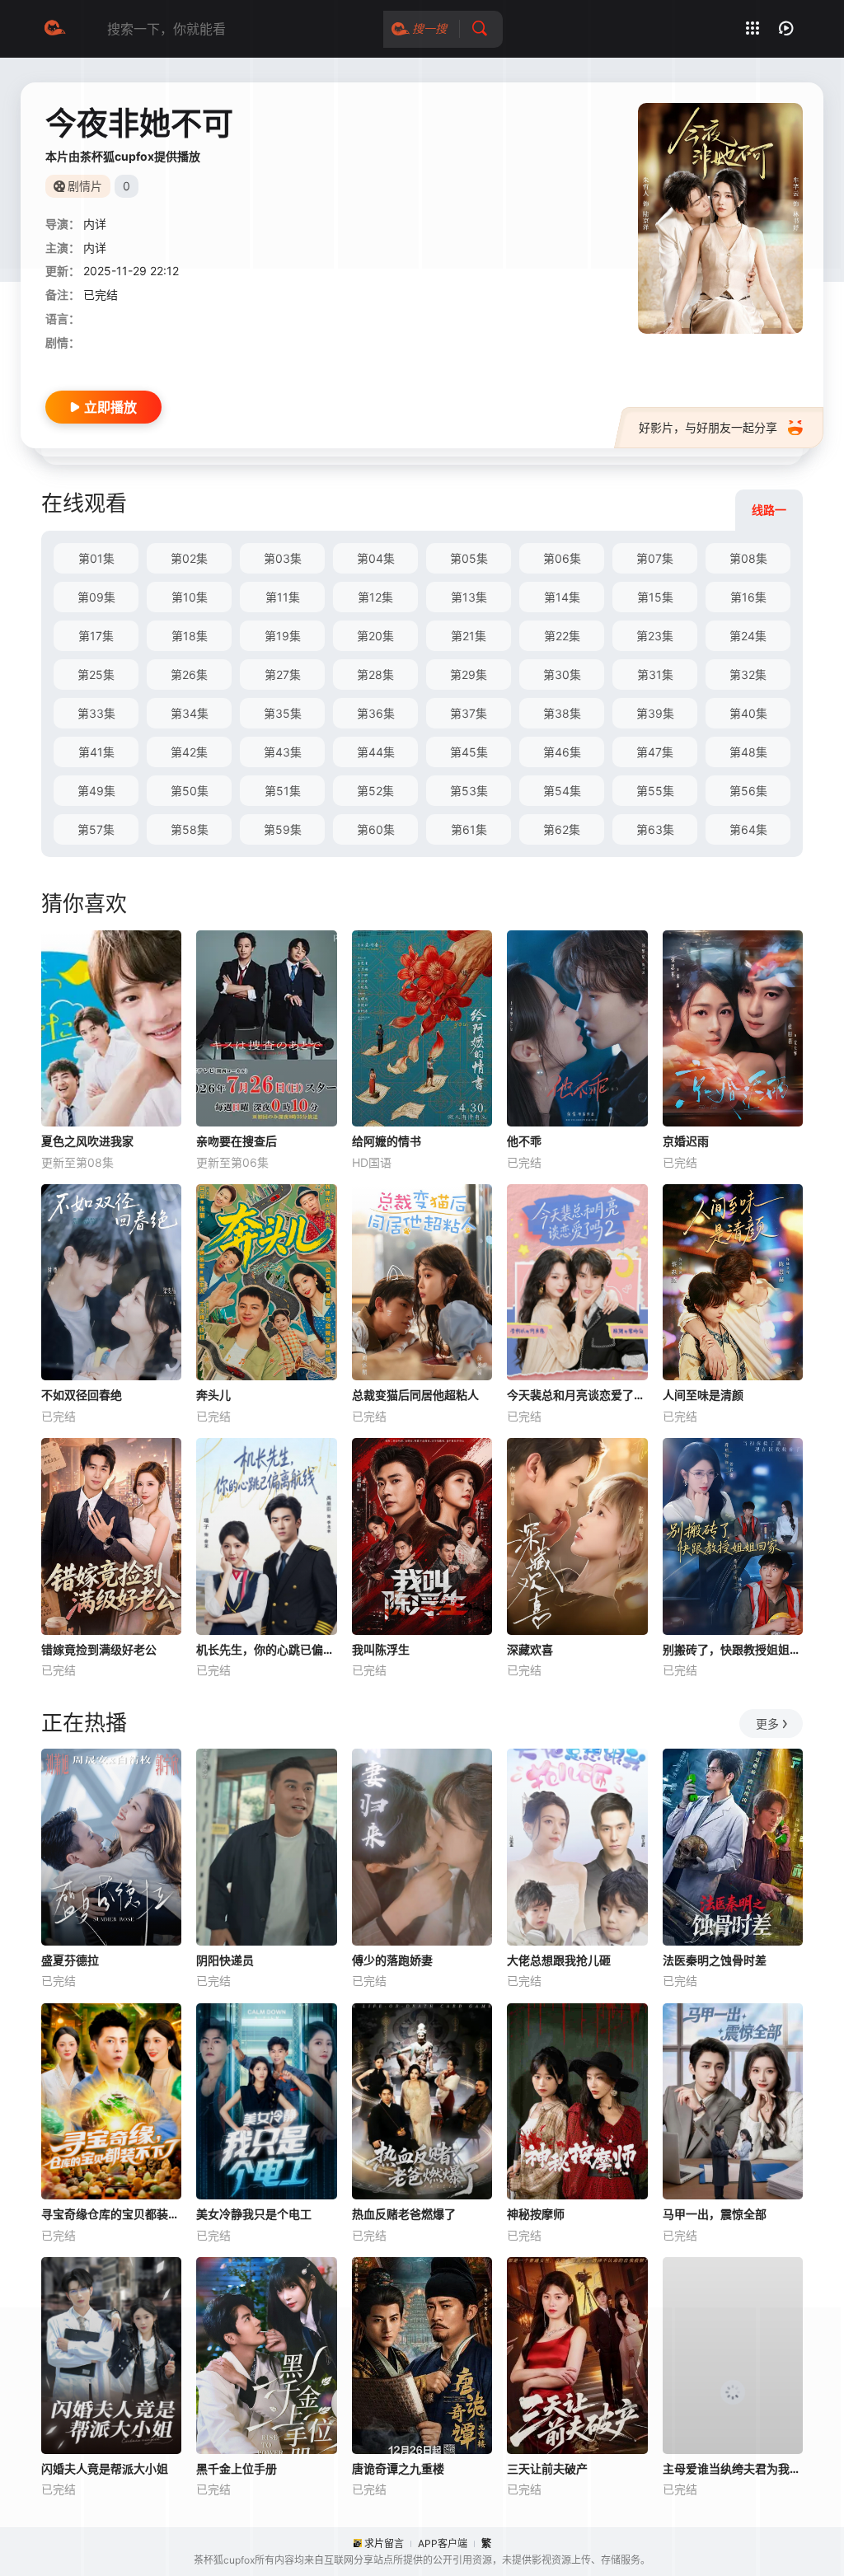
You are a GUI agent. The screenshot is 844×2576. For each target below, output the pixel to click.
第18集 (190, 636)
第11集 (283, 597)
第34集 (190, 713)
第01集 (96, 558)
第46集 (562, 752)
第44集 (376, 752)
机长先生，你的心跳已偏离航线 (266, 1649)
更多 (767, 1724)
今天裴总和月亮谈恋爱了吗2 (577, 1395)
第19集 (283, 636)
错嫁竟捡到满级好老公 (99, 1649)
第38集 (562, 713)
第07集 (655, 558)
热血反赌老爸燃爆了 (404, 2214)
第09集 (96, 597)
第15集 (655, 597)
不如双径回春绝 (82, 1395)
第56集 (748, 791)
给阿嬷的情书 (387, 1141)
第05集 (469, 558)
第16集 (748, 597)
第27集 (283, 674)
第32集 (748, 674)
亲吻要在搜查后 (237, 1141)
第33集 (96, 713)
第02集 (189, 558)
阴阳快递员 (225, 1960)
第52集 (375, 791)
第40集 (748, 713)
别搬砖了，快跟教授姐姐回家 (733, 1649)
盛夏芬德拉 (70, 1960)
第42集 (189, 752)
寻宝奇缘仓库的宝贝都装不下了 (111, 2214)
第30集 (562, 674)
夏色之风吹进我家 (87, 1141)
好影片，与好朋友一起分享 (708, 427)
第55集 (655, 791)
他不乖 (524, 1141)
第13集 (469, 597)
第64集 (748, 829)
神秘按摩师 (536, 2214)
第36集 (376, 713)
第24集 (748, 636)
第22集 (562, 636)
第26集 (189, 674)
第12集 (375, 597)
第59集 (283, 829)
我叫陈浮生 (381, 1649)
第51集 (283, 791)
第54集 (562, 791)
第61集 (469, 829)
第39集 (655, 713)
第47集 (655, 752)
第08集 (748, 558)
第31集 (655, 674)
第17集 (96, 636)
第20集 (375, 636)
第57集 (96, 829)
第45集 (469, 752)
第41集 (96, 752)
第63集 (655, 829)
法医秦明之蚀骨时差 (715, 1960)
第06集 (562, 558)
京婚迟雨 (686, 1141)
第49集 (96, 791)
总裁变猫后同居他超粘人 (415, 1395)
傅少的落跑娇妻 (392, 1960)
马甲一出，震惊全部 (715, 2214)
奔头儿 (213, 1395)
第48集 (748, 752)
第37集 (469, 713)
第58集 (190, 829)
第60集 (376, 829)
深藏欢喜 (530, 1649)
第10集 (190, 597)
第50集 (190, 791)
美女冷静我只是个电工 (254, 2214)
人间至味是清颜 (703, 1395)
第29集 (469, 674)
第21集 (469, 636)
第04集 (376, 558)
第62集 (562, 829)
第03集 (283, 558)
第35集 (283, 713)
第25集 (96, 674)
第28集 (375, 674)
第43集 (283, 752)
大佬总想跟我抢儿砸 (559, 1960)
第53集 (469, 791)
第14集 (562, 597)
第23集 (655, 636)
